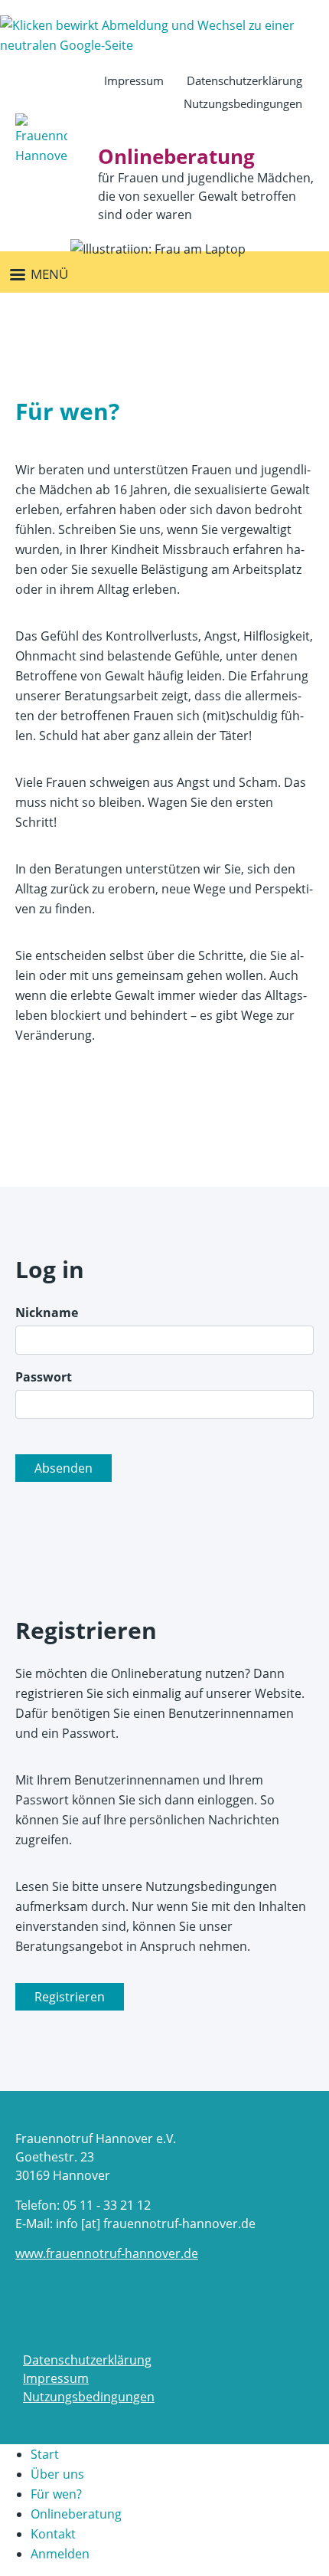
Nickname (47, 1313)
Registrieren (70, 1997)
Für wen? (56, 2494)
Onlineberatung (76, 2514)
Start (45, 2454)
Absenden (64, 1468)
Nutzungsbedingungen (243, 103)
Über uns (57, 2474)
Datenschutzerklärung (244, 80)
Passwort (44, 1377)
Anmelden (60, 2554)
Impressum (134, 80)
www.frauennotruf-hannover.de (107, 2253)
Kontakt (53, 2534)
